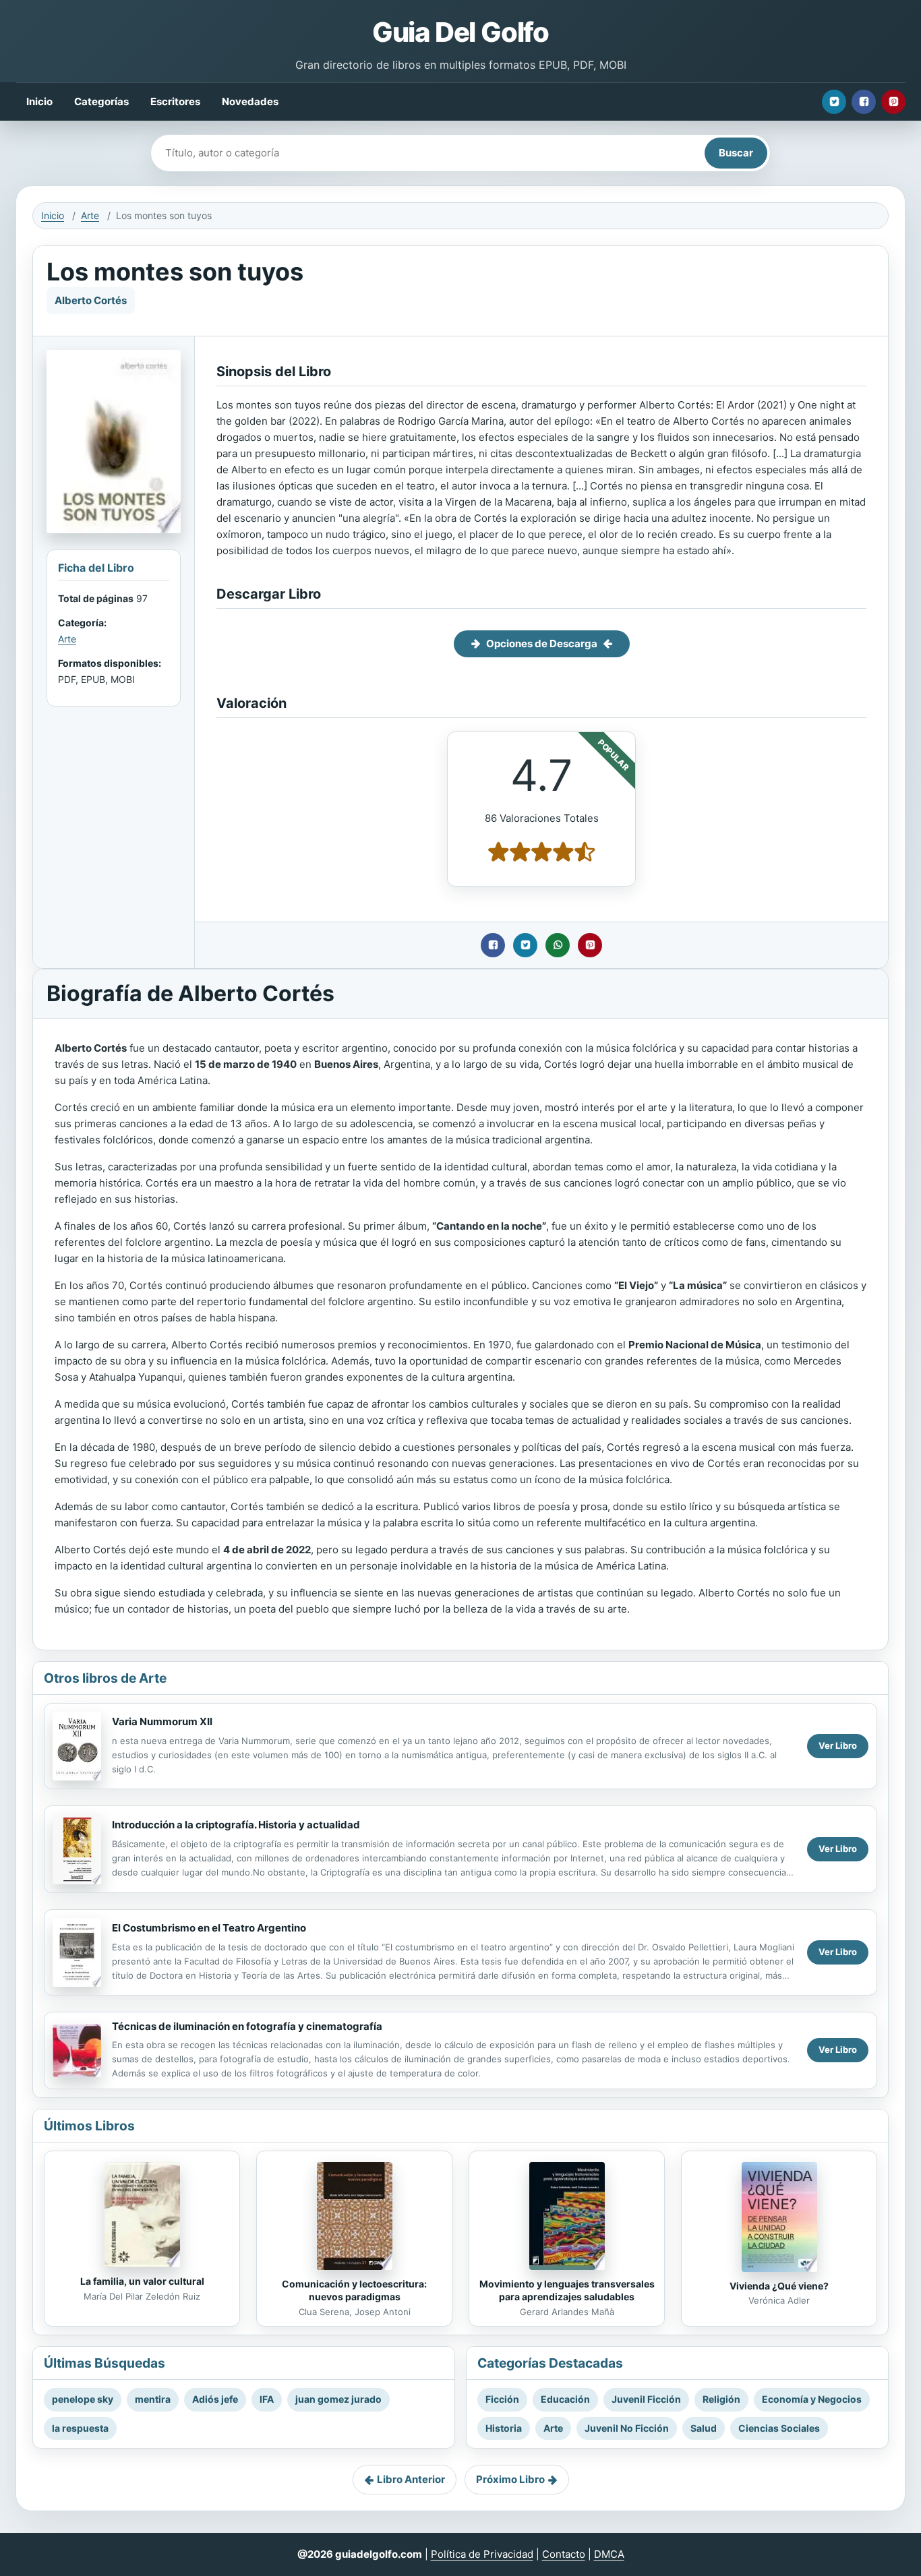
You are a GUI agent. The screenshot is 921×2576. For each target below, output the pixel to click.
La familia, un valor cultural (142, 2281)
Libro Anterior (411, 2479)
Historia (504, 2428)
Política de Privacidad (482, 2554)
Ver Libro (838, 1745)
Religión (721, 2399)
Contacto (564, 2554)
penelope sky (83, 2399)
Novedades (250, 101)
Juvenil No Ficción (627, 2428)
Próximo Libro (510, 2479)
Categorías (101, 101)
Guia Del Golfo (460, 32)
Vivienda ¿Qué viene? (779, 2286)
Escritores (175, 101)
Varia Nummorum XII (162, 1721)
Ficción (502, 2399)
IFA (267, 2399)
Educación (565, 2399)
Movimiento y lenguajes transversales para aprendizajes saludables (567, 2290)
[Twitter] (834, 102)
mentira (153, 2399)
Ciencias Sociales (779, 2428)
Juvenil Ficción (646, 2399)
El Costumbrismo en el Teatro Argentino (209, 1928)
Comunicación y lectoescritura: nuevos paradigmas (354, 2290)
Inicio (39, 101)
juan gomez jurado (338, 2399)
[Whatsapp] (558, 945)
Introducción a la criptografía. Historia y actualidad (236, 1825)
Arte (90, 215)
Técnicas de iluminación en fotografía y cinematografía (247, 2026)
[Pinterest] (893, 102)
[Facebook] (864, 102)
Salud (704, 2428)
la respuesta (80, 2428)
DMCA (609, 2554)
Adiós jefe (215, 2399)
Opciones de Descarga (542, 643)
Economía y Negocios (812, 2399)
